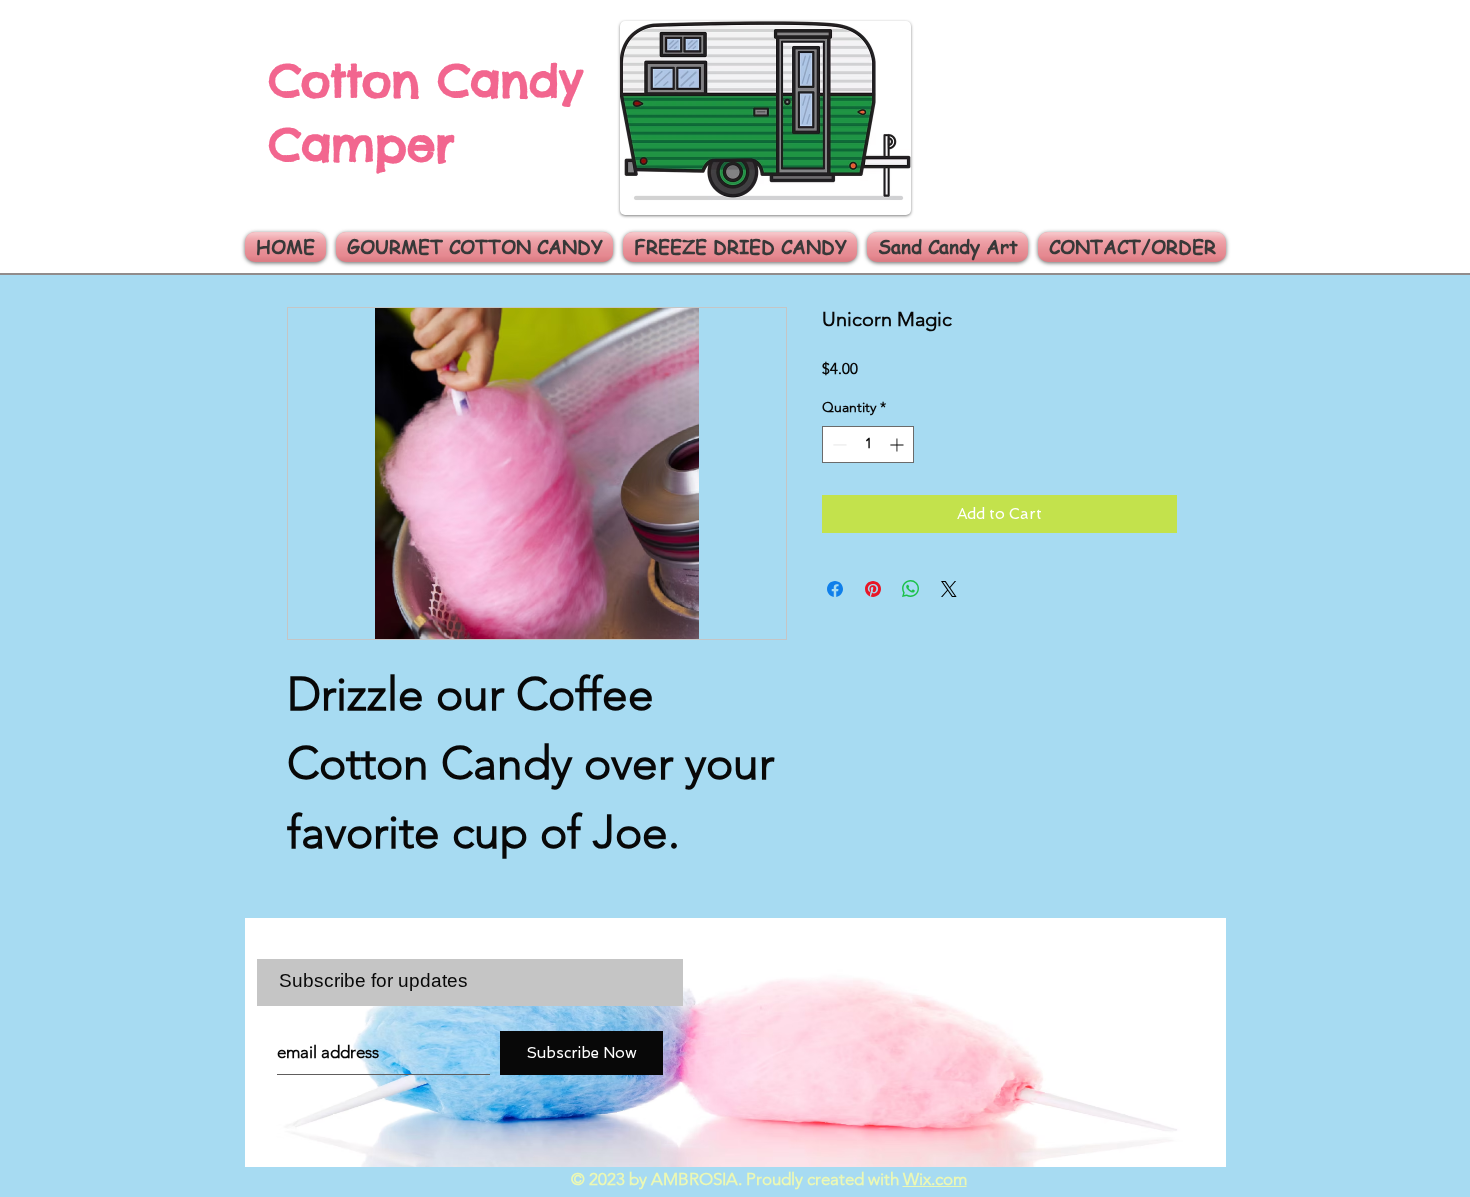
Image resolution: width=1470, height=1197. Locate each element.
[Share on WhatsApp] (911, 589)
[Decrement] (837, 444)
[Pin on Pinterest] (873, 589)
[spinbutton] (868, 444)
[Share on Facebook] (835, 589)
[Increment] (898, 444)
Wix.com (935, 1179)
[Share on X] (949, 589)
